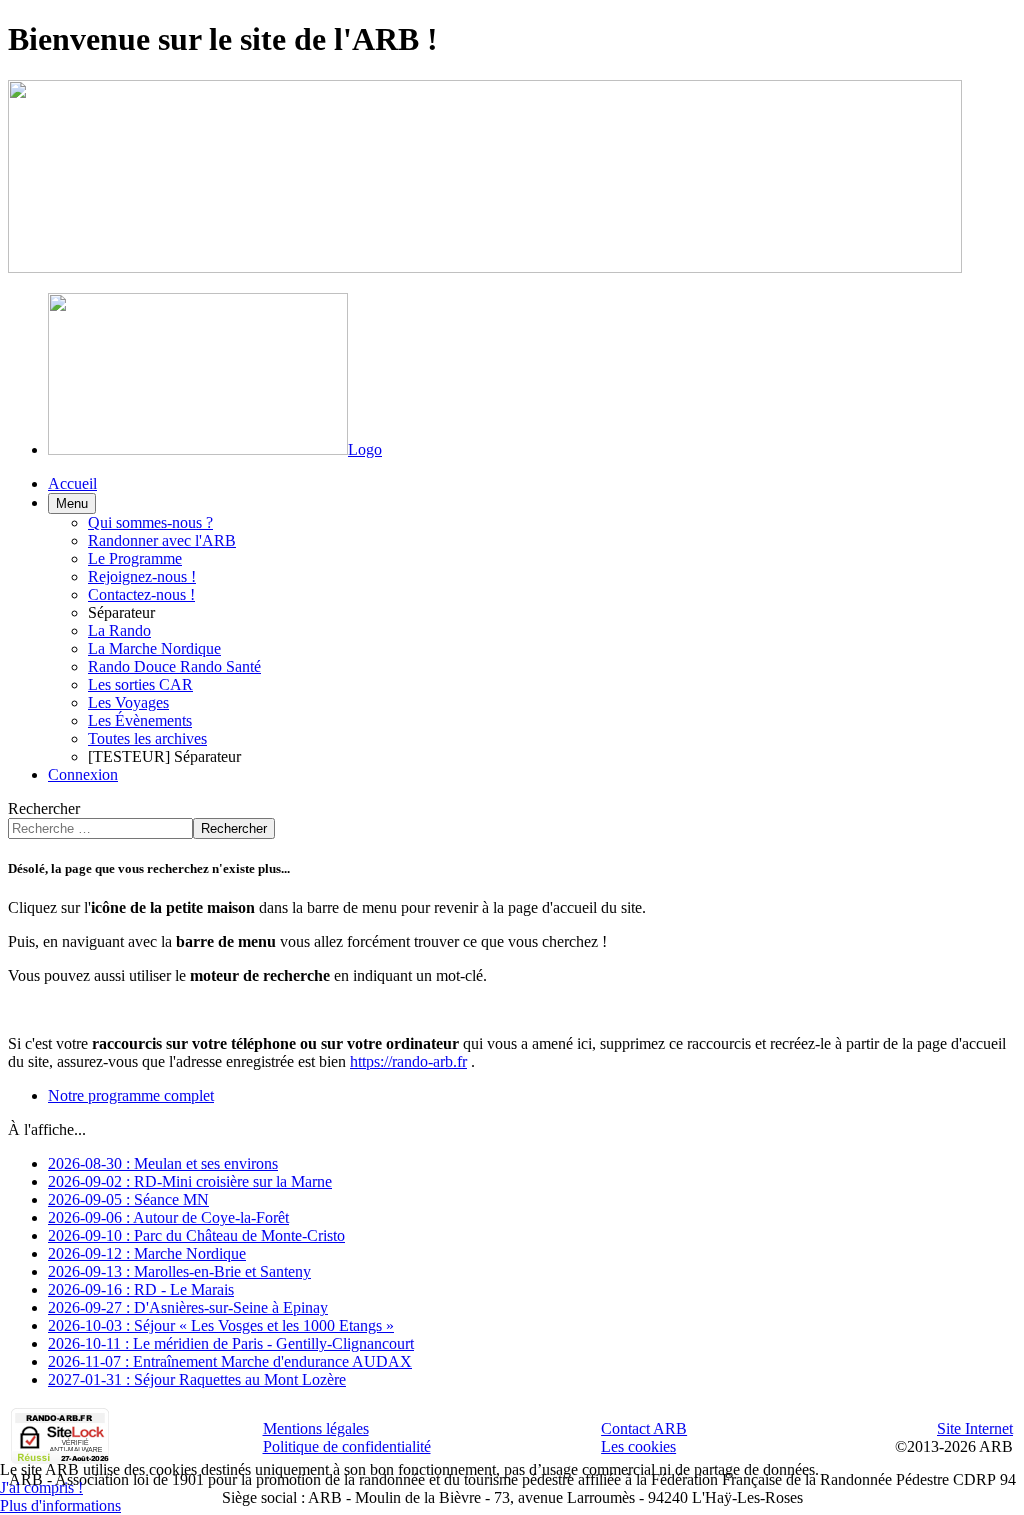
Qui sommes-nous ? (150, 522)
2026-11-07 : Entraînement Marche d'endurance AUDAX (230, 1361)
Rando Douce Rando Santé (174, 666)
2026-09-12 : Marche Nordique (147, 1253)
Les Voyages (128, 702)
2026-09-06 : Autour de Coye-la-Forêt (168, 1217)
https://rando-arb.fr (408, 1061)
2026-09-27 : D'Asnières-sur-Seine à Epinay (188, 1307)
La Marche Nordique (154, 648)
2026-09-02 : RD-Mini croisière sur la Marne (190, 1181)
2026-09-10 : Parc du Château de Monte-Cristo (196, 1235)
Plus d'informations (60, 1505)
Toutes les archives (147, 738)
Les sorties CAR (140, 684)
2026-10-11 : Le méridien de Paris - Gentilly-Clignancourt (231, 1343)
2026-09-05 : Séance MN (128, 1199)
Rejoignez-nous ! (142, 576)
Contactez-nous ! (141, 594)
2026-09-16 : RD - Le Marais (141, 1289)
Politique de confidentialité (347, 1446)
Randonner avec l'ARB (162, 540)
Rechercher (44, 808)
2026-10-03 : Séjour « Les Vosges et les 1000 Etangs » (221, 1325)
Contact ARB (644, 1428)
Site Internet (975, 1428)
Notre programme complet (131, 1095)
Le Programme (135, 558)
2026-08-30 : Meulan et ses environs (163, 1163)
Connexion (83, 774)
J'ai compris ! (41, 1487)
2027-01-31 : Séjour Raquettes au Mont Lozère (197, 1379)
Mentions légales (316, 1428)
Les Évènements (140, 720)
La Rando (119, 630)
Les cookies (638, 1446)
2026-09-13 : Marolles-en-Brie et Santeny (179, 1271)
